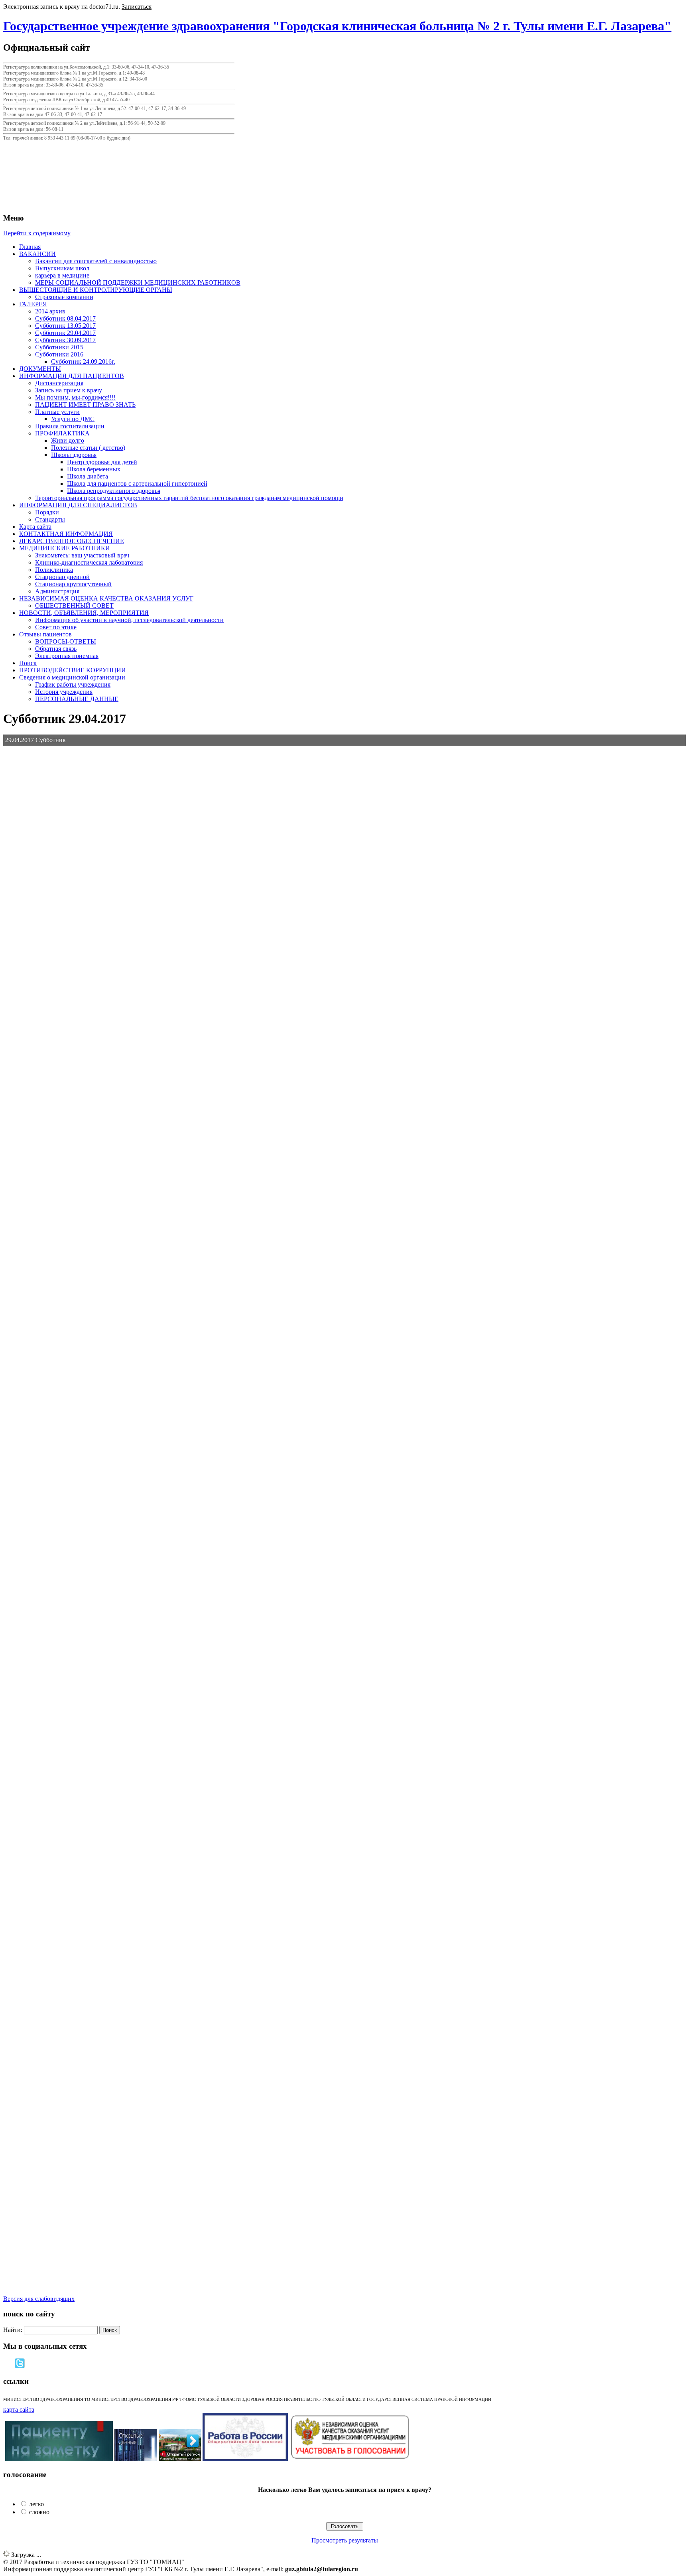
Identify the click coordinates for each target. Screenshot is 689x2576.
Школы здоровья (74, 455)
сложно (39, 2512)
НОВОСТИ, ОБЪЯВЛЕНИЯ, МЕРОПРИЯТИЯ (84, 613)
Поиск (28, 663)
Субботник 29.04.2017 (65, 333)
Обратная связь (56, 649)
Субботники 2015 (59, 347)
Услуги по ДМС (73, 419)
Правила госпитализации (70, 426)
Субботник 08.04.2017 (65, 318)
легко (36, 2504)
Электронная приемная (67, 656)
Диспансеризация (59, 383)
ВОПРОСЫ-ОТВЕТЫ (66, 641)
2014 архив (50, 311)
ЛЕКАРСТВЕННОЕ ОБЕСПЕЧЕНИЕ (72, 541)
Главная (30, 247)
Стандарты (50, 519)
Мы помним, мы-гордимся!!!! (75, 397)
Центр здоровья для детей (102, 462)
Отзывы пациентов (45, 634)
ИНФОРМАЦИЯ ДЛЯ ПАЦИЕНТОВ (72, 376)
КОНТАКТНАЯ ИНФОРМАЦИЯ (66, 534)
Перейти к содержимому (37, 233)
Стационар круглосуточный (73, 584)
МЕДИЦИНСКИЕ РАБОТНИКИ (65, 548)
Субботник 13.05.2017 (65, 326)
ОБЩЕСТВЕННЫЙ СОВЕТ (74, 606)
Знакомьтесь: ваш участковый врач (82, 555)
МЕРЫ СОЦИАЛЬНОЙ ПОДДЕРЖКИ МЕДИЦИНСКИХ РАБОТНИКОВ (138, 283)
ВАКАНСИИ (37, 254)
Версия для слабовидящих (39, 2299)
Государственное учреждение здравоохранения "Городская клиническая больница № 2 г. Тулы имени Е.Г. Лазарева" (337, 26)
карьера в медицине (62, 275)
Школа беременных (94, 469)
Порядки (47, 512)
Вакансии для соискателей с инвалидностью (96, 261)
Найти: (13, 2330)
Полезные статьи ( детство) (88, 448)
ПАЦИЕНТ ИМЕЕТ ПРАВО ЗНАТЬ (85, 405)
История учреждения (64, 692)
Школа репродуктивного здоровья (114, 491)
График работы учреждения (73, 684)
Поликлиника (54, 570)
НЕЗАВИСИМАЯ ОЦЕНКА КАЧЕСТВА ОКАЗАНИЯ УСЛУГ (106, 598)
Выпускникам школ (62, 268)
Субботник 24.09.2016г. (83, 361)
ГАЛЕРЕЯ (33, 304)
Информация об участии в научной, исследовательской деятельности (129, 620)
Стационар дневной (62, 577)
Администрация (57, 591)
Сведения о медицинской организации (72, 677)
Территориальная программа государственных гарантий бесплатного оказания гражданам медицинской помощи (189, 498)
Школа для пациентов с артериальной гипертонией (137, 483)
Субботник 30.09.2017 (65, 340)
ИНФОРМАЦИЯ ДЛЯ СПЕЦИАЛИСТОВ (78, 505)
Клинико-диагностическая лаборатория (89, 562)
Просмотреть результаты (345, 2540)
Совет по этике (56, 627)
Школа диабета (88, 476)
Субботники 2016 (59, 354)
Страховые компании (64, 297)
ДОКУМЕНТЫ (40, 369)
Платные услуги (57, 412)
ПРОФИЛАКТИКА (62, 433)
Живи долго (68, 440)
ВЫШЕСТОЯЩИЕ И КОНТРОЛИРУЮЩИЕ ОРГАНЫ (96, 290)
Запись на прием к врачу (69, 390)
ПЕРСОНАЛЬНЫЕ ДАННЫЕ (77, 699)
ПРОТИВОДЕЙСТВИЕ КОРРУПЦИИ (73, 670)
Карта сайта (35, 527)
